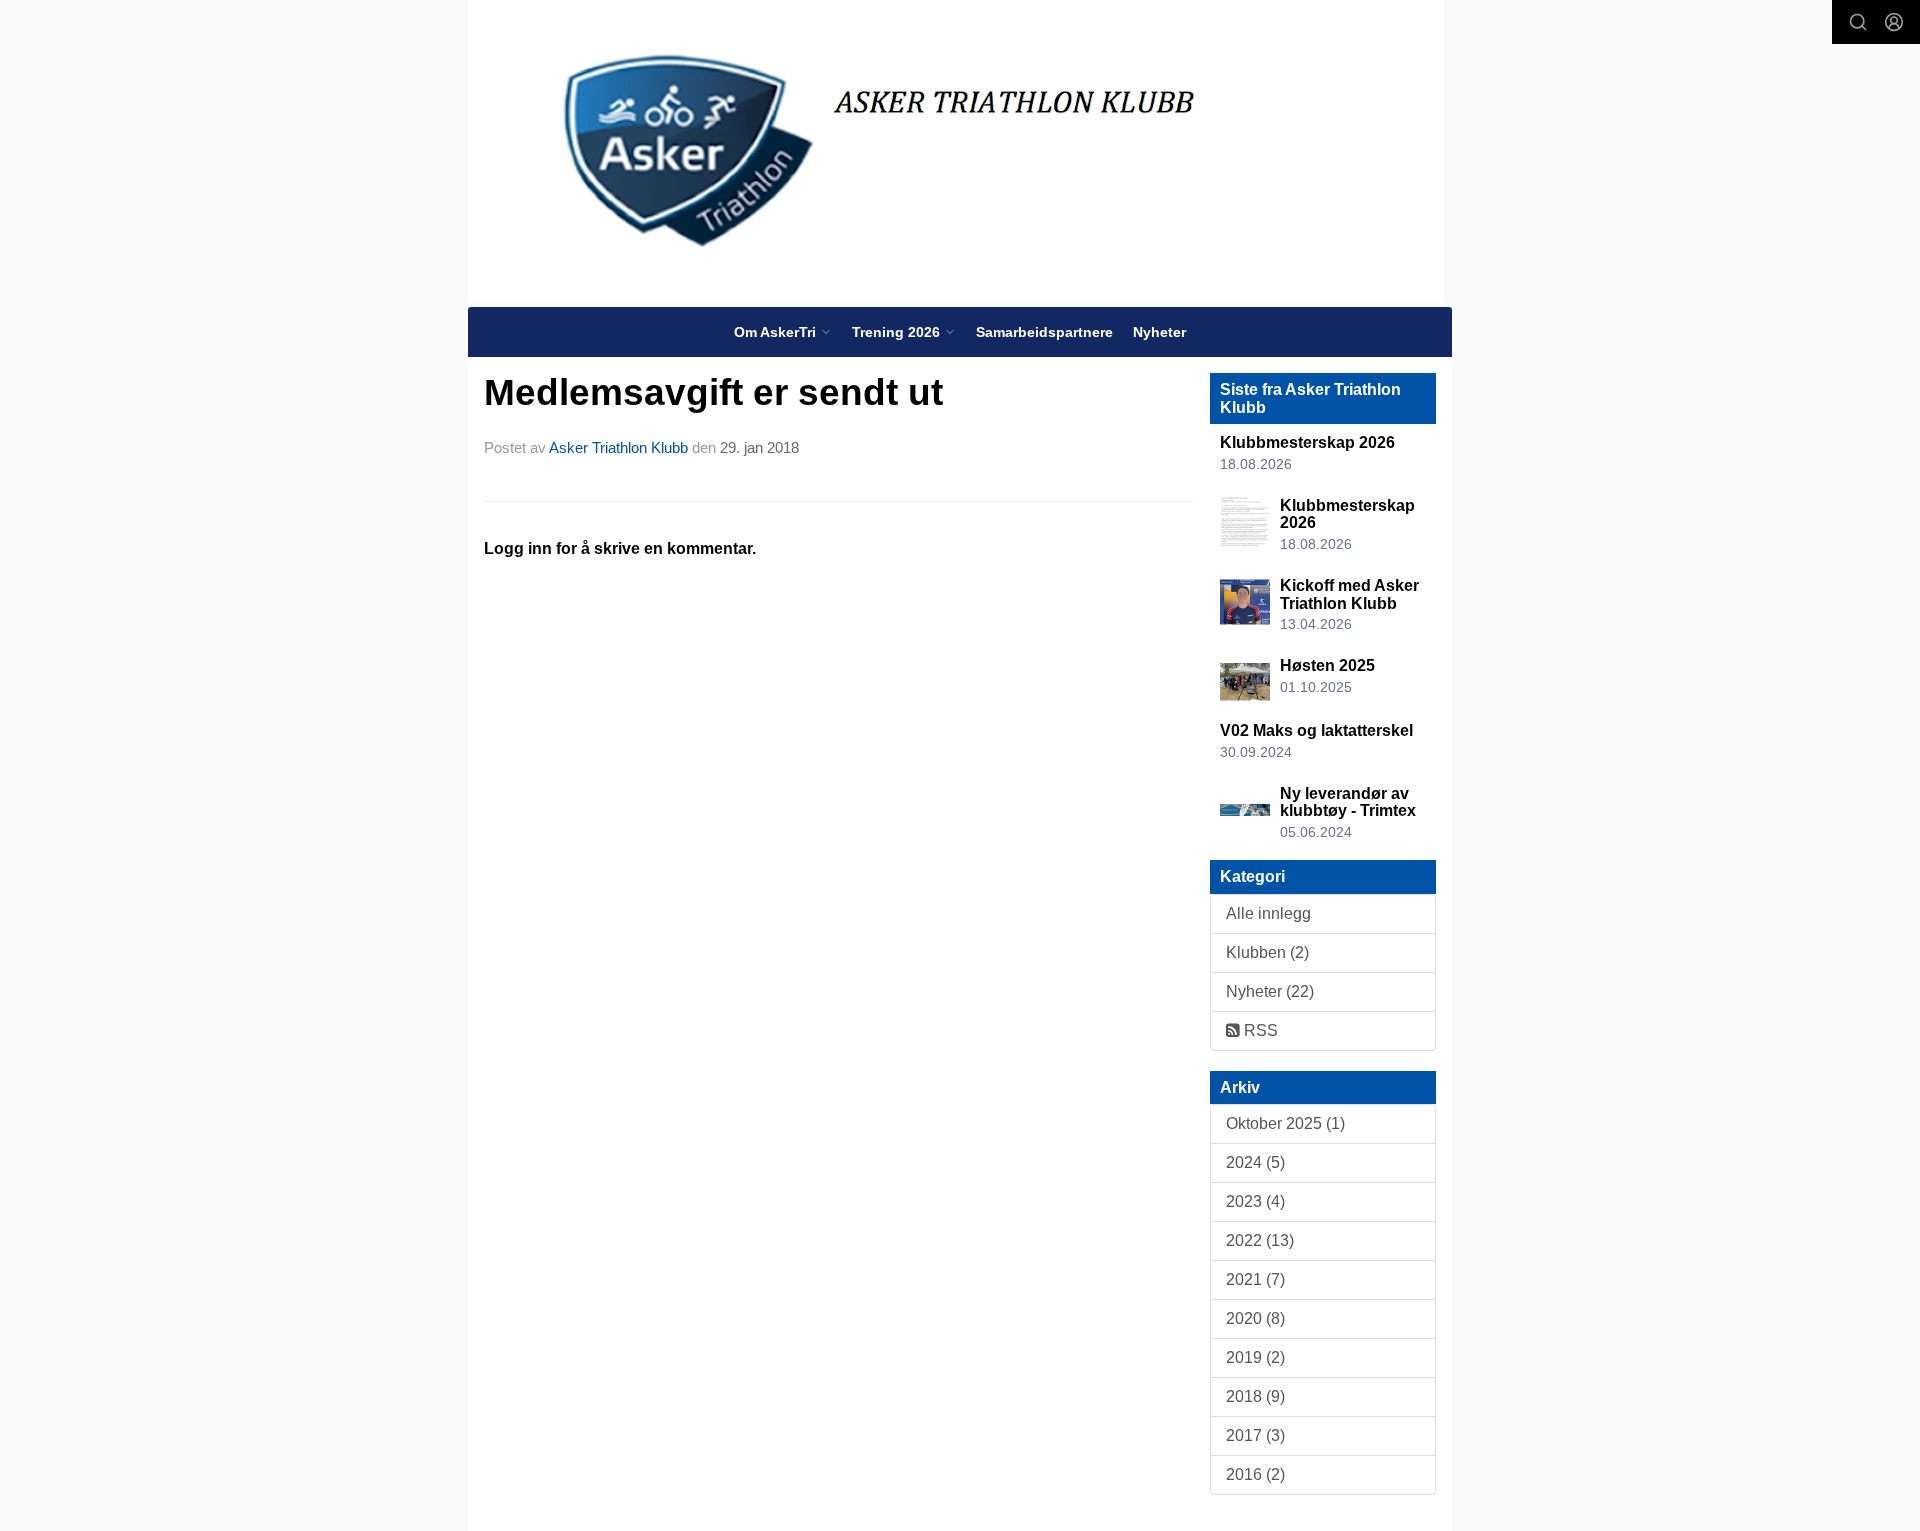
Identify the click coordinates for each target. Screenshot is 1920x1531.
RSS (1259, 1030)
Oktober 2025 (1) (1285, 1123)
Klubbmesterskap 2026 (1307, 442)
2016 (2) (1255, 1474)
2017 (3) (1255, 1435)
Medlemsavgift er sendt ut (713, 392)
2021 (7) (1255, 1279)
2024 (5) (1255, 1162)
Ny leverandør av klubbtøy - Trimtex (1348, 802)
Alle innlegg (1268, 913)
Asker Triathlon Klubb (618, 447)
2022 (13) (1260, 1240)
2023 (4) (1255, 1201)
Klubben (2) (1267, 952)
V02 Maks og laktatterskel (1316, 730)
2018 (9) (1255, 1396)
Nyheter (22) (1270, 991)
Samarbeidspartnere (1044, 332)
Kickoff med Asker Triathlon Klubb (1349, 594)
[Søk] (1858, 22)
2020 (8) (1255, 1318)
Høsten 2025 (1327, 665)
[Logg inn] (1894, 22)
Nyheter (1159, 332)
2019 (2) (1255, 1357)
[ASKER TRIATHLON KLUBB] (956, 151)
